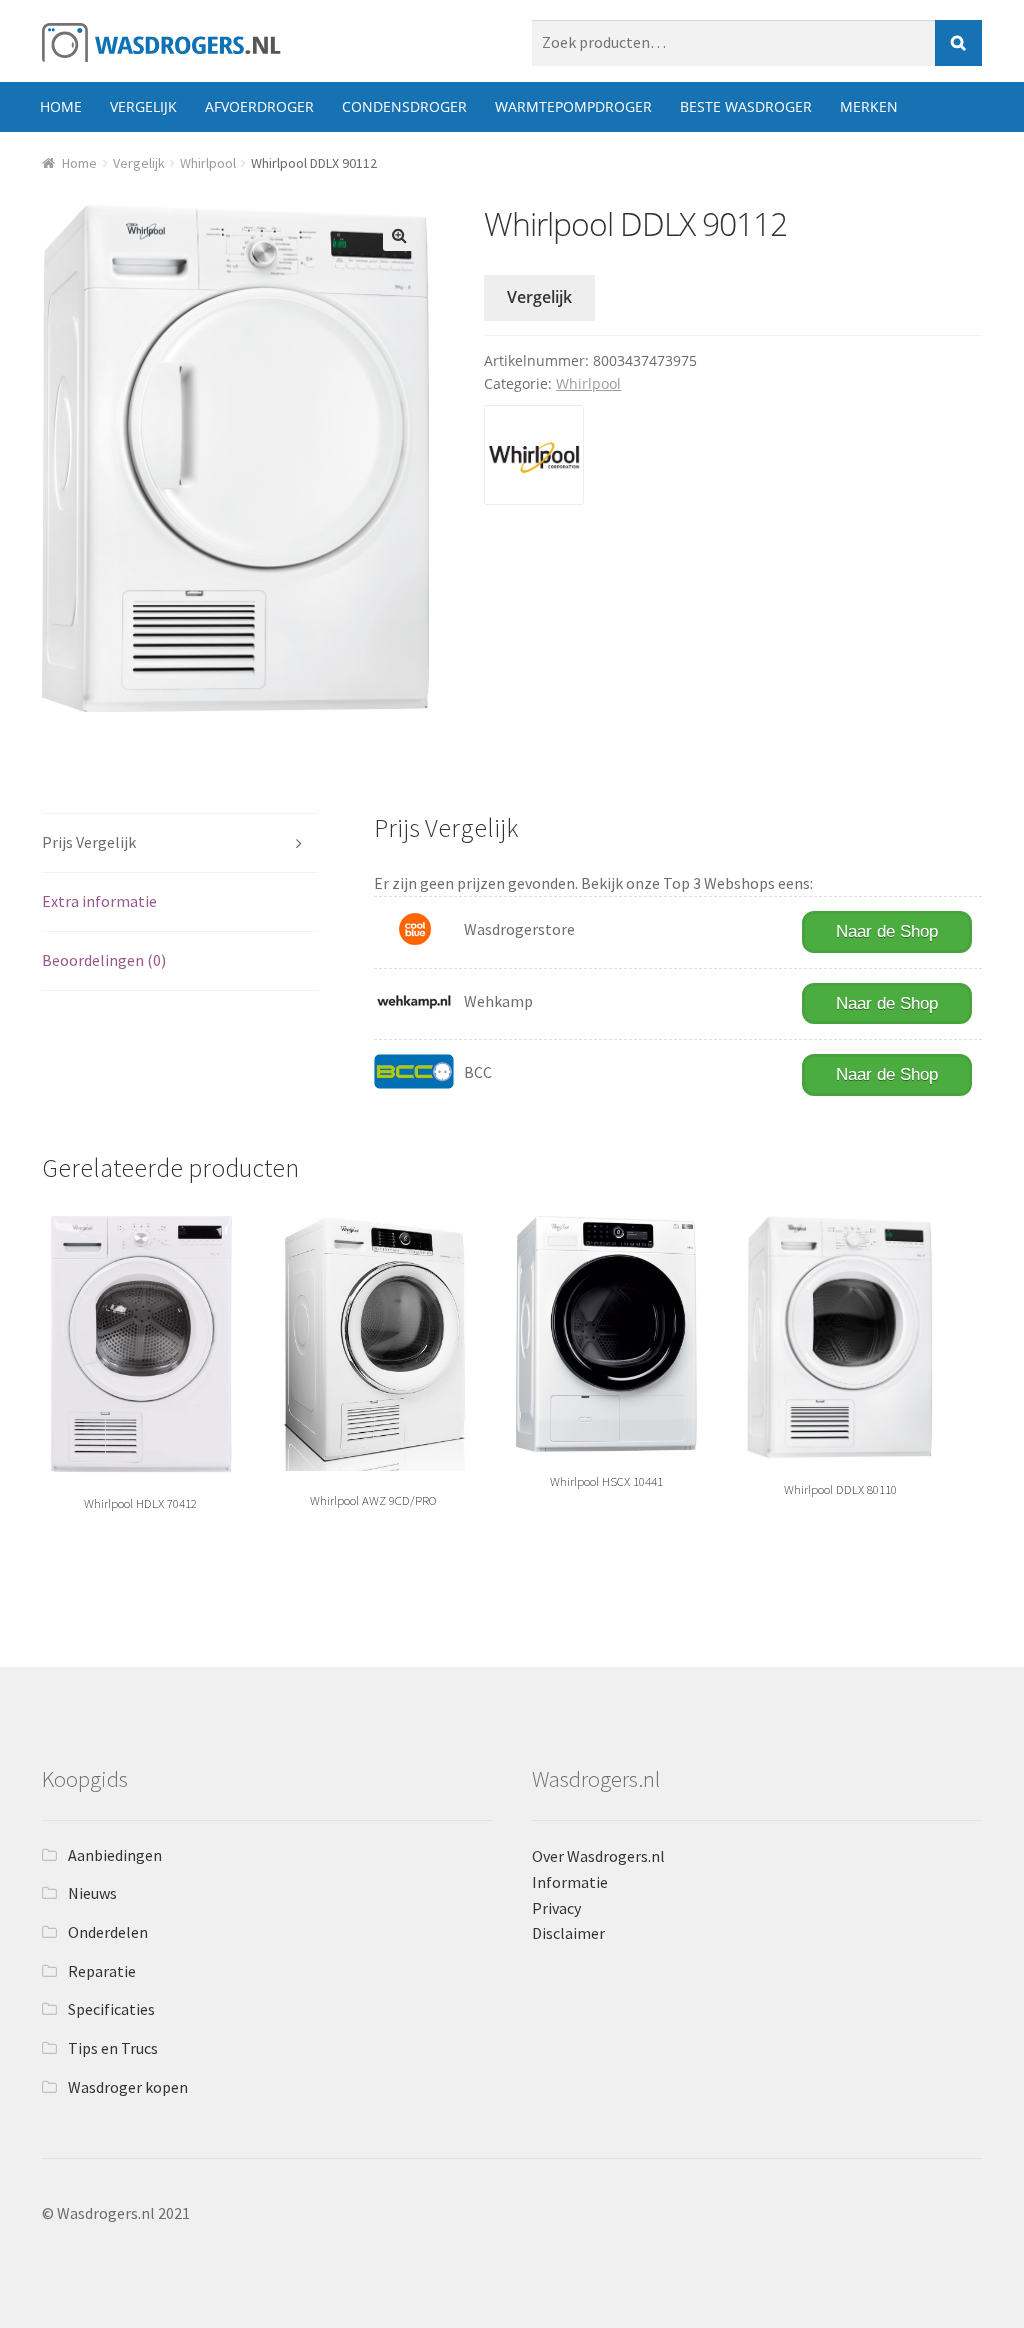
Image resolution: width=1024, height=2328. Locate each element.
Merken (869, 106)
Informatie (570, 1882)
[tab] (180, 843)
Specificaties (111, 2009)
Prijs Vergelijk (89, 842)
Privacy (556, 1908)
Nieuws (92, 1893)
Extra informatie (99, 901)
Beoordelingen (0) (104, 960)
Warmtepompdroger (573, 106)
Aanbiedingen (115, 1855)
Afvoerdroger (259, 106)
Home (61, 106)
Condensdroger (404, 106)
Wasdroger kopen (128, 2087)
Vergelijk (143, 106)
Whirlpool (208, 163)
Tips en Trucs (113, 2048)
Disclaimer (568, 1933)
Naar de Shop (887, 931)
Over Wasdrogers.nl (598, 1856)
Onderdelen (108, 1932)
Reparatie (102, 1971)
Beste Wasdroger (746, 106)
